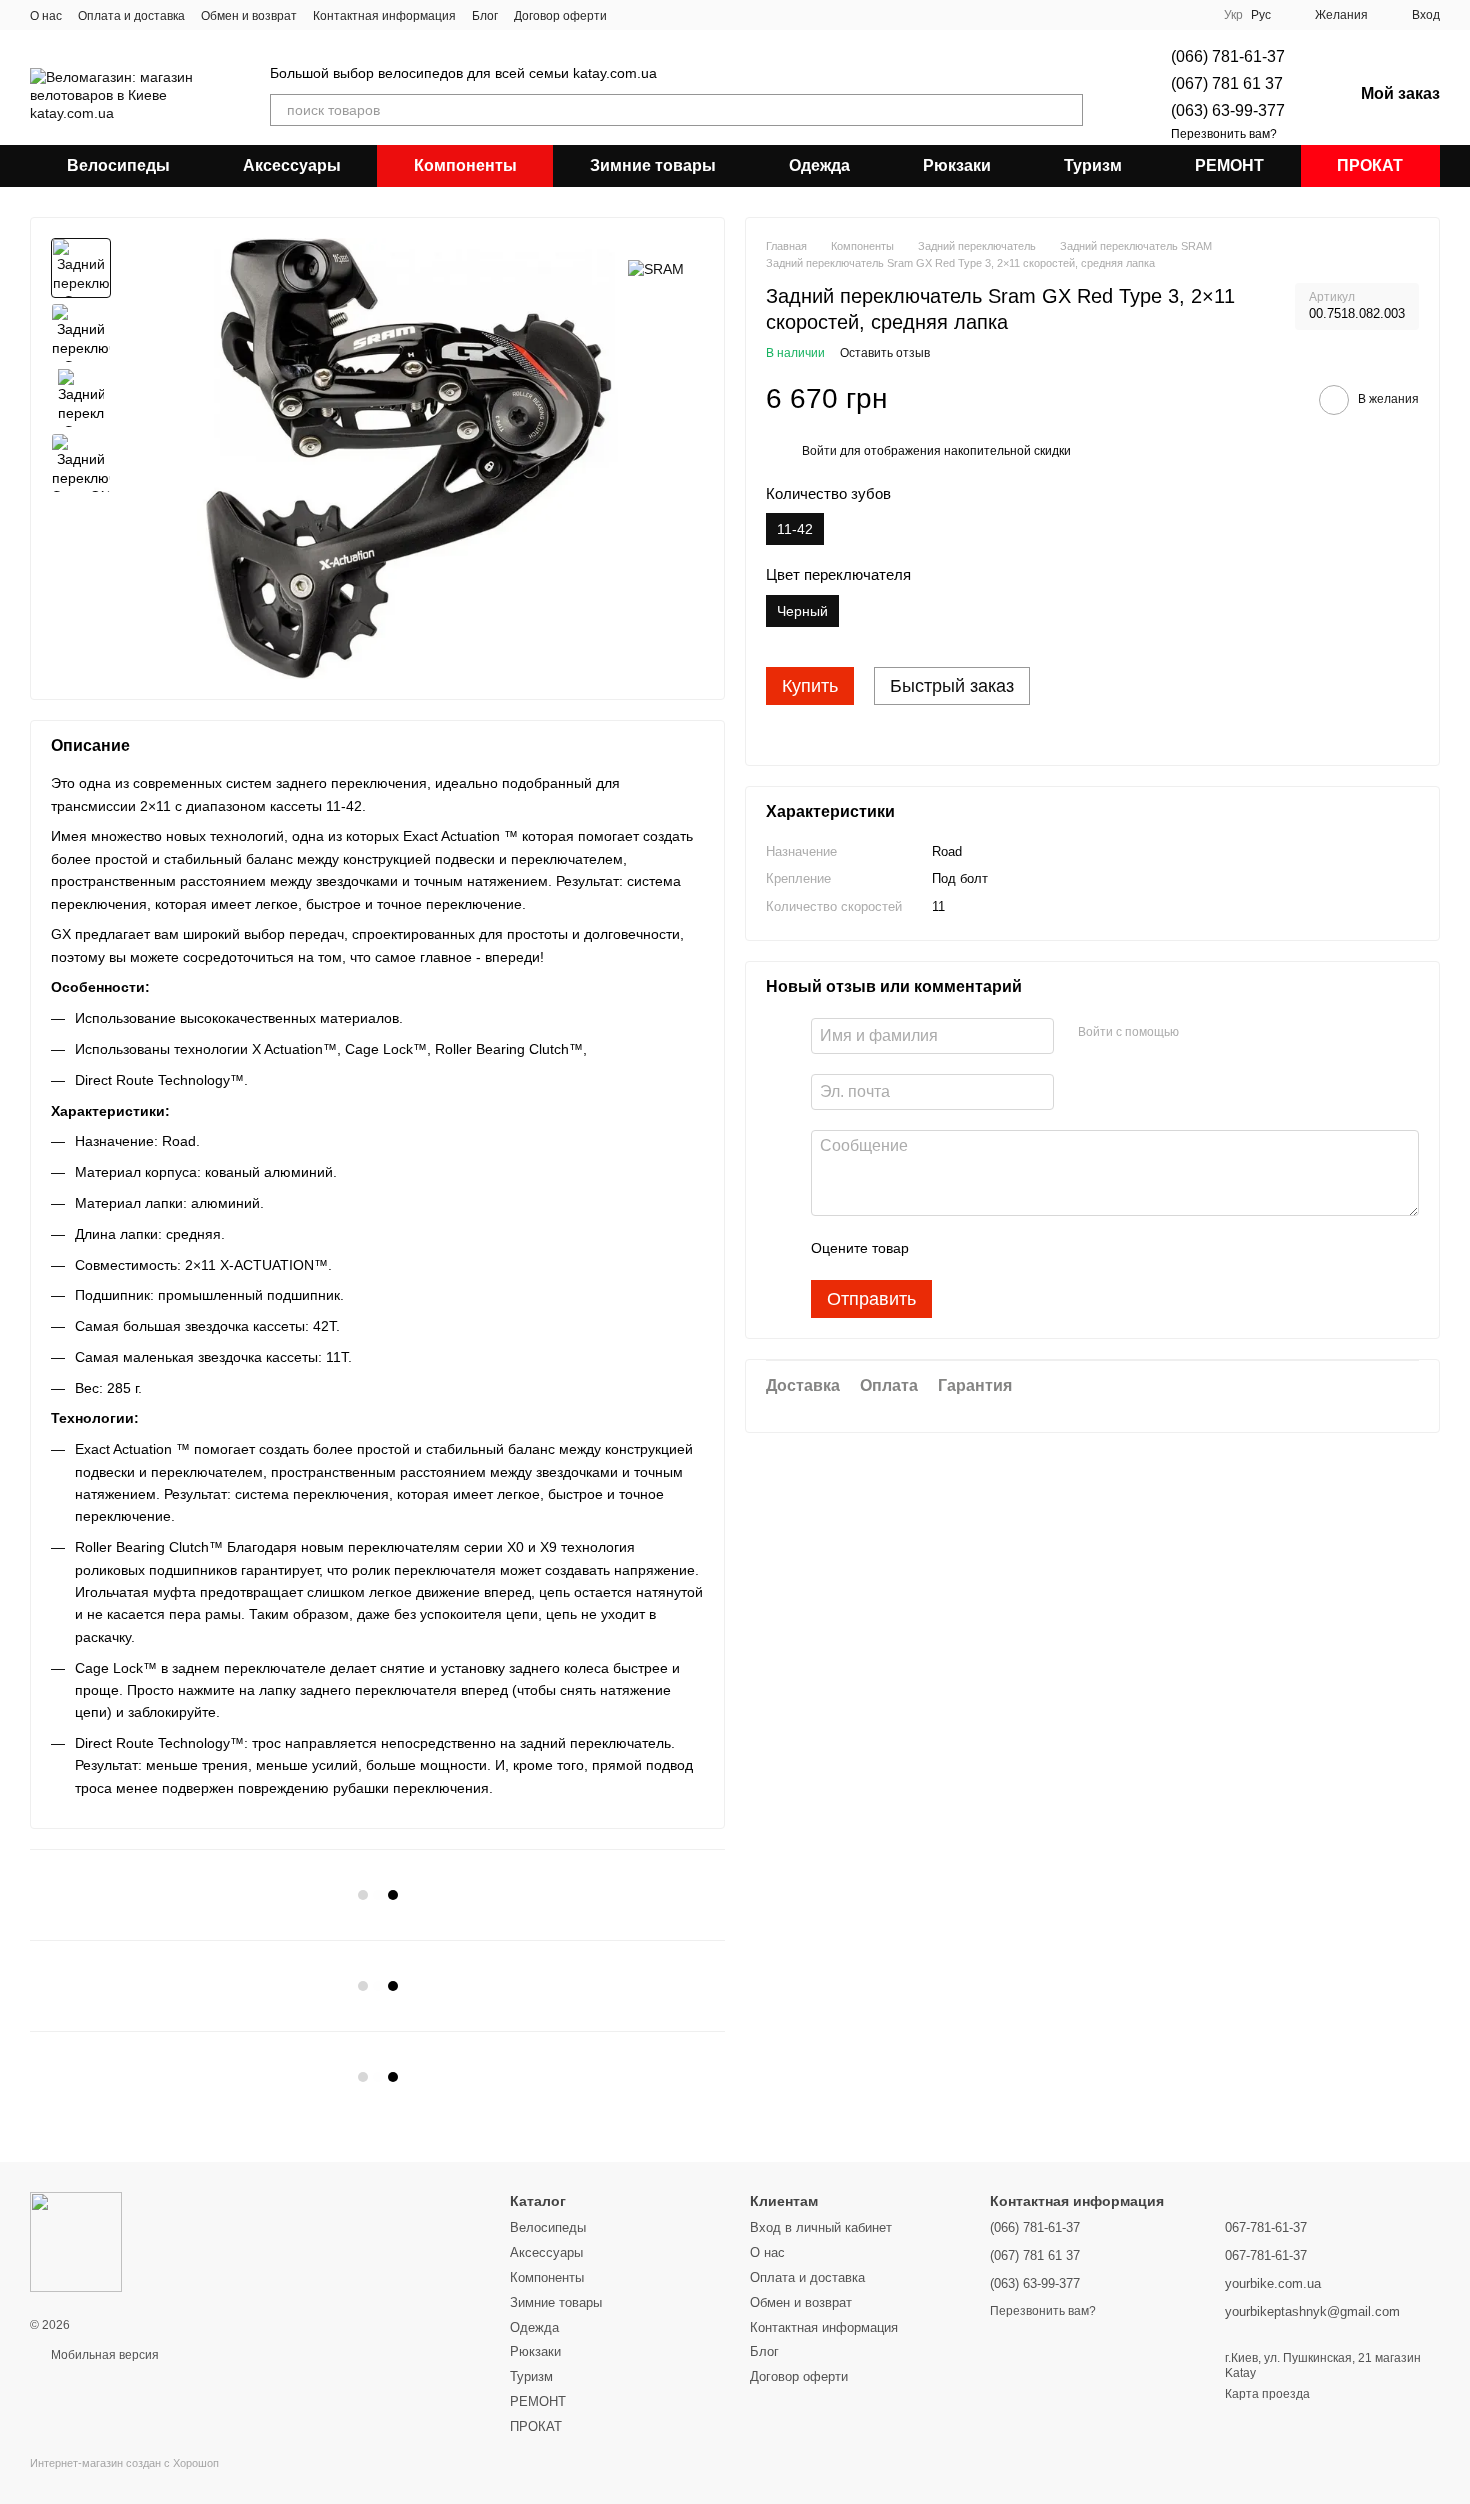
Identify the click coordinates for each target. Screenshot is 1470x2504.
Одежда (819, 165)
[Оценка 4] (1038, 1249)
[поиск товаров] (1067, 110)
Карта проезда (1267, 2394)
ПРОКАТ (1370, 165)
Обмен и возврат (249, 16)
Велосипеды (118, 165)
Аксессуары (292, 165)
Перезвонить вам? (1224, 134)
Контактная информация (384, 16)
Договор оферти (560, 16)
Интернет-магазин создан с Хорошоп (124, 2463)
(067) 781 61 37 (1227, 83)
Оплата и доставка (131, 16)
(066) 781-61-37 (1228, 56)
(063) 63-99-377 (1228, 110)
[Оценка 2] (974, 1249)
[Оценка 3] (1006, 1249)
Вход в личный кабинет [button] (821, 2227)
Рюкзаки (957, 165)
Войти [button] (819, 452)
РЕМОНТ (1229, 165)
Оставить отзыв (885, 354)
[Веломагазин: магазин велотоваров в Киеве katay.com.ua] (76, 2241)
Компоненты (465, 165)
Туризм (1093, 165)
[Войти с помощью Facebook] (1201, 1034)
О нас (46, 16)
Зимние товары (653, 165)
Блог (485, 16)
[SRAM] (656, 267)
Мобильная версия (103, 2355)
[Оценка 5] (1070, 1249)
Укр (1233, 15)
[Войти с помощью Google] (1233, 1034)
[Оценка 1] (942, 1249)
